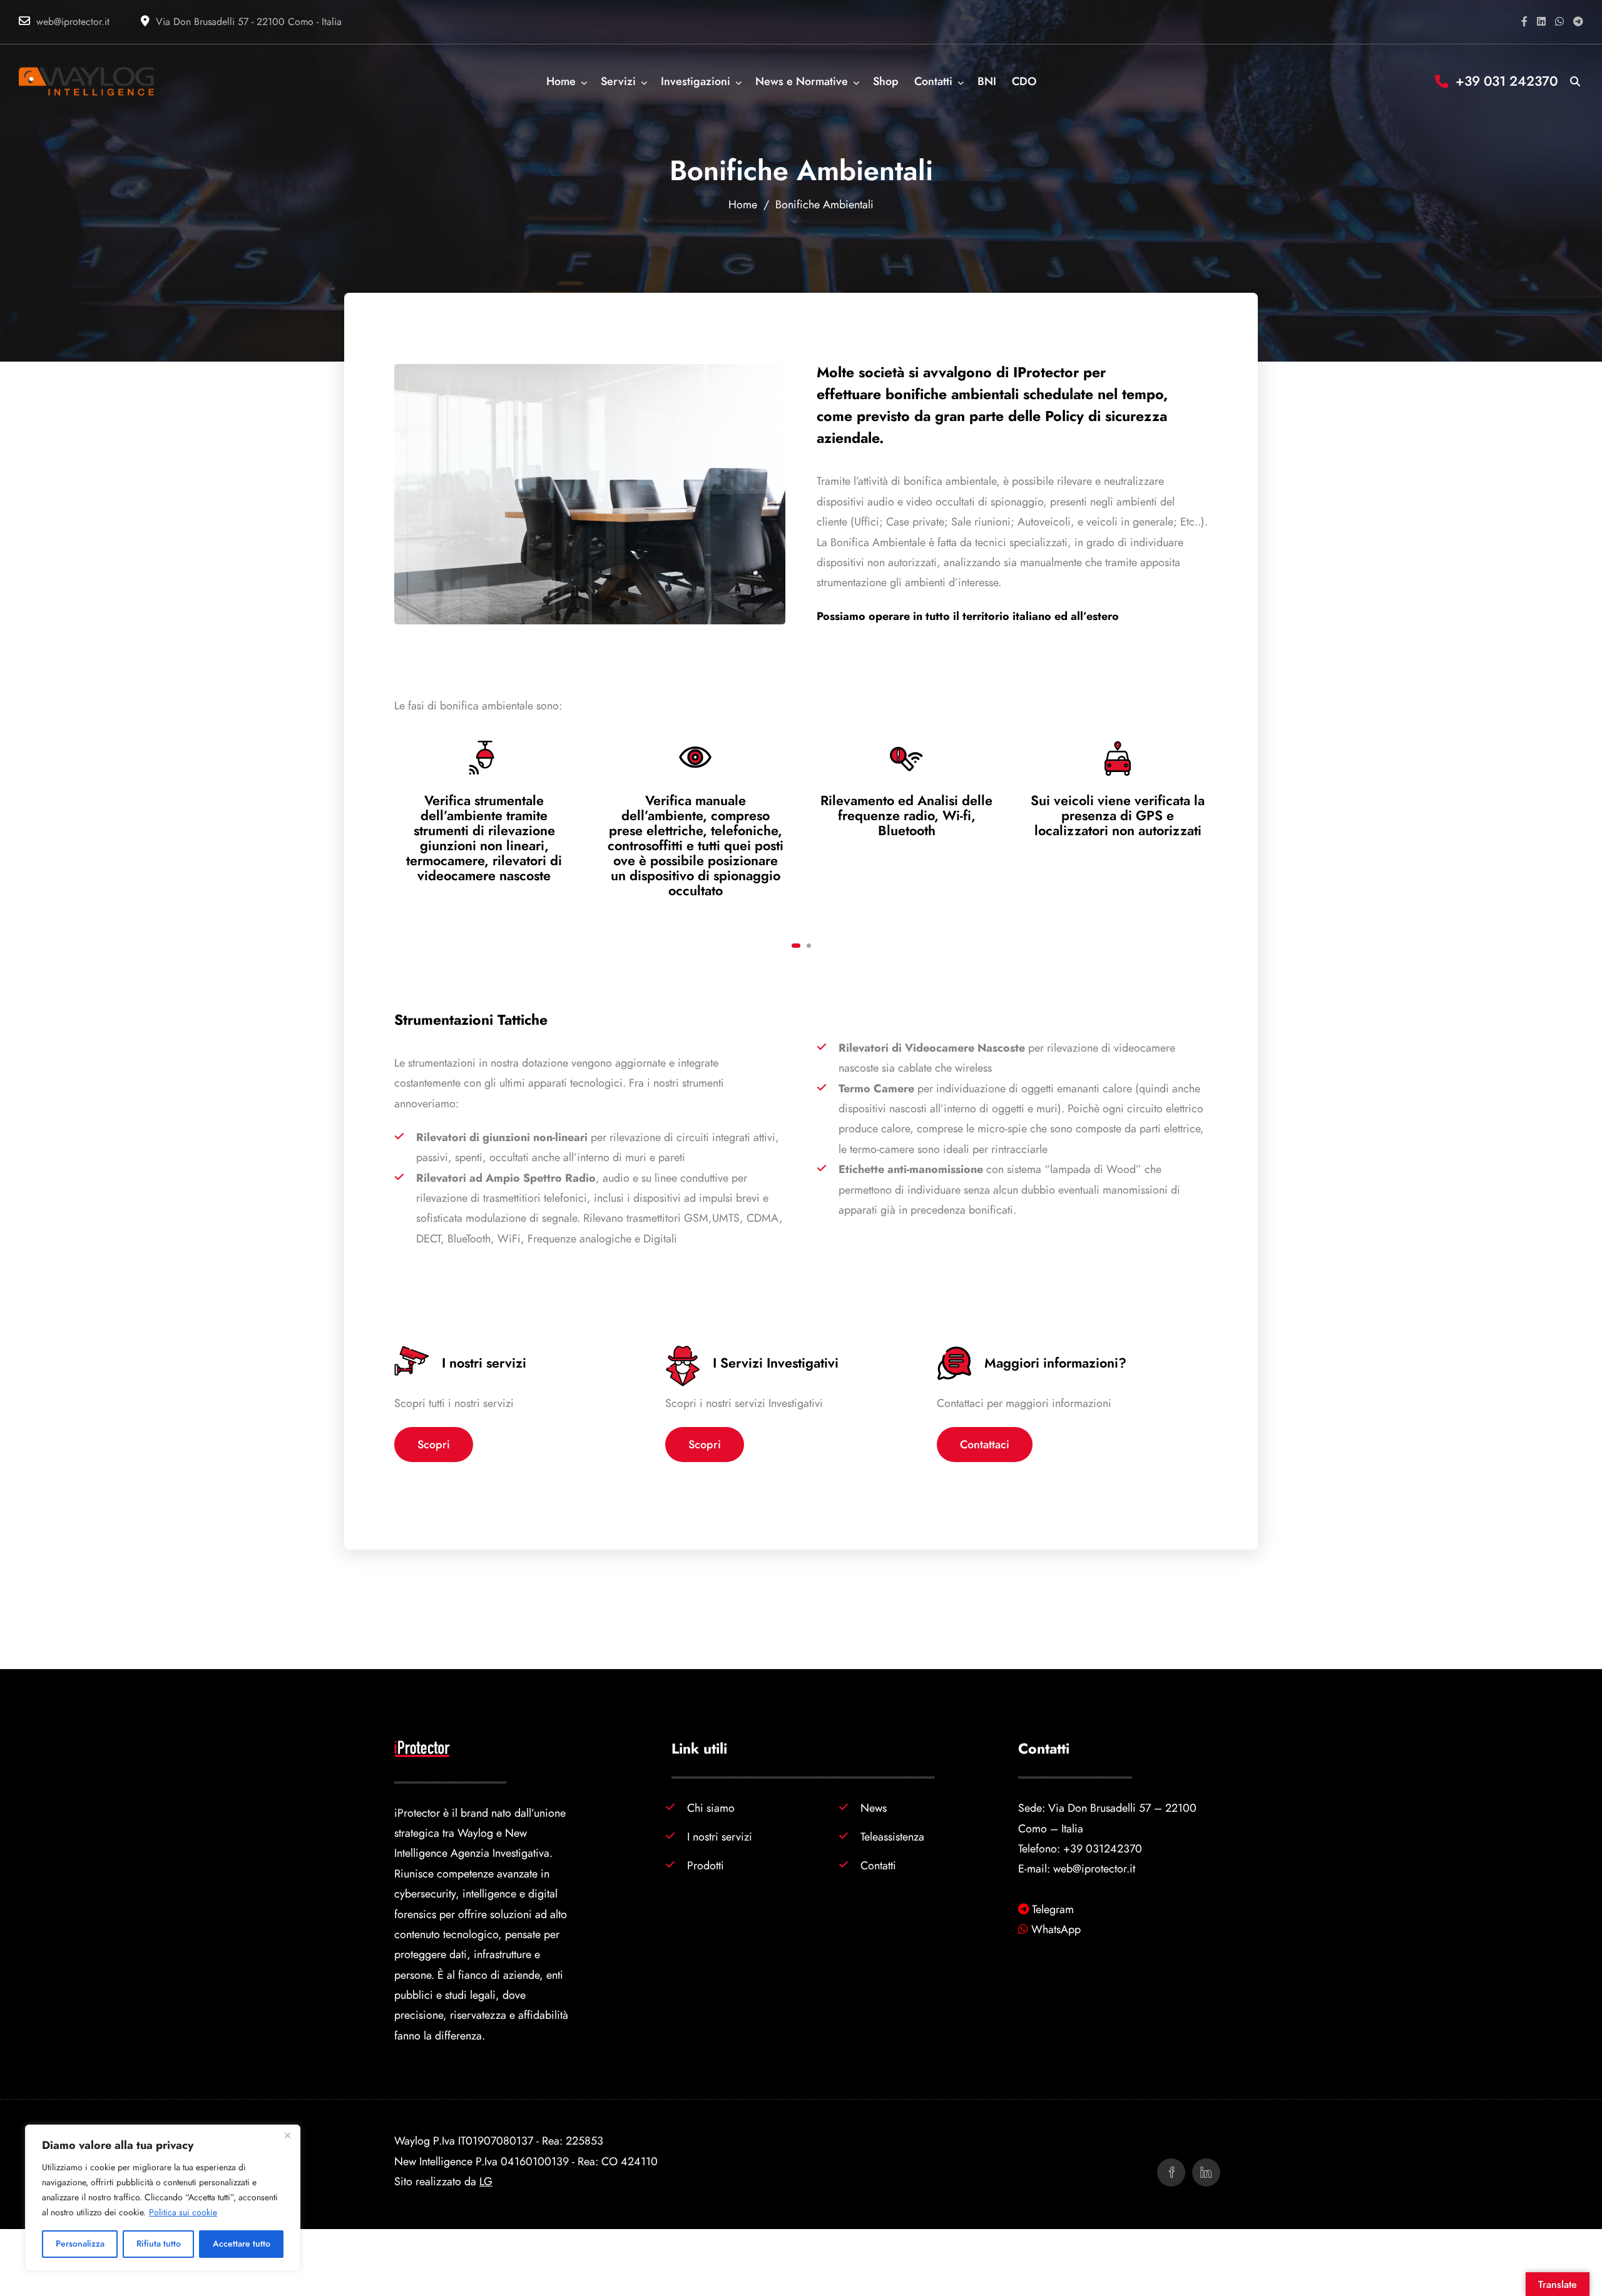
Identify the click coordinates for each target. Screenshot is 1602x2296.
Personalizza (80, 2244)
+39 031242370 (1103, 1848)
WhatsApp (1056, 1929)
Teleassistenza (892, 1836)
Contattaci (985, 1444)
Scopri (434, 1444)
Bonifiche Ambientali (824, 204)
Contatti (878, 1865)
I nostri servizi (720, 1836)
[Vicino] (287, 2135)
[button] (796, 946)
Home (743, 204)
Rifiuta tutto (159, 2244)
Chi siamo (711, 1808)
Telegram (1053, 1909)
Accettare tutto (242, 2244)
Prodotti (706, 1865)
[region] (163, 2198)
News (874, 1808)
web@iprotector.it (73, 22)
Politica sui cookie (183, 2212)
